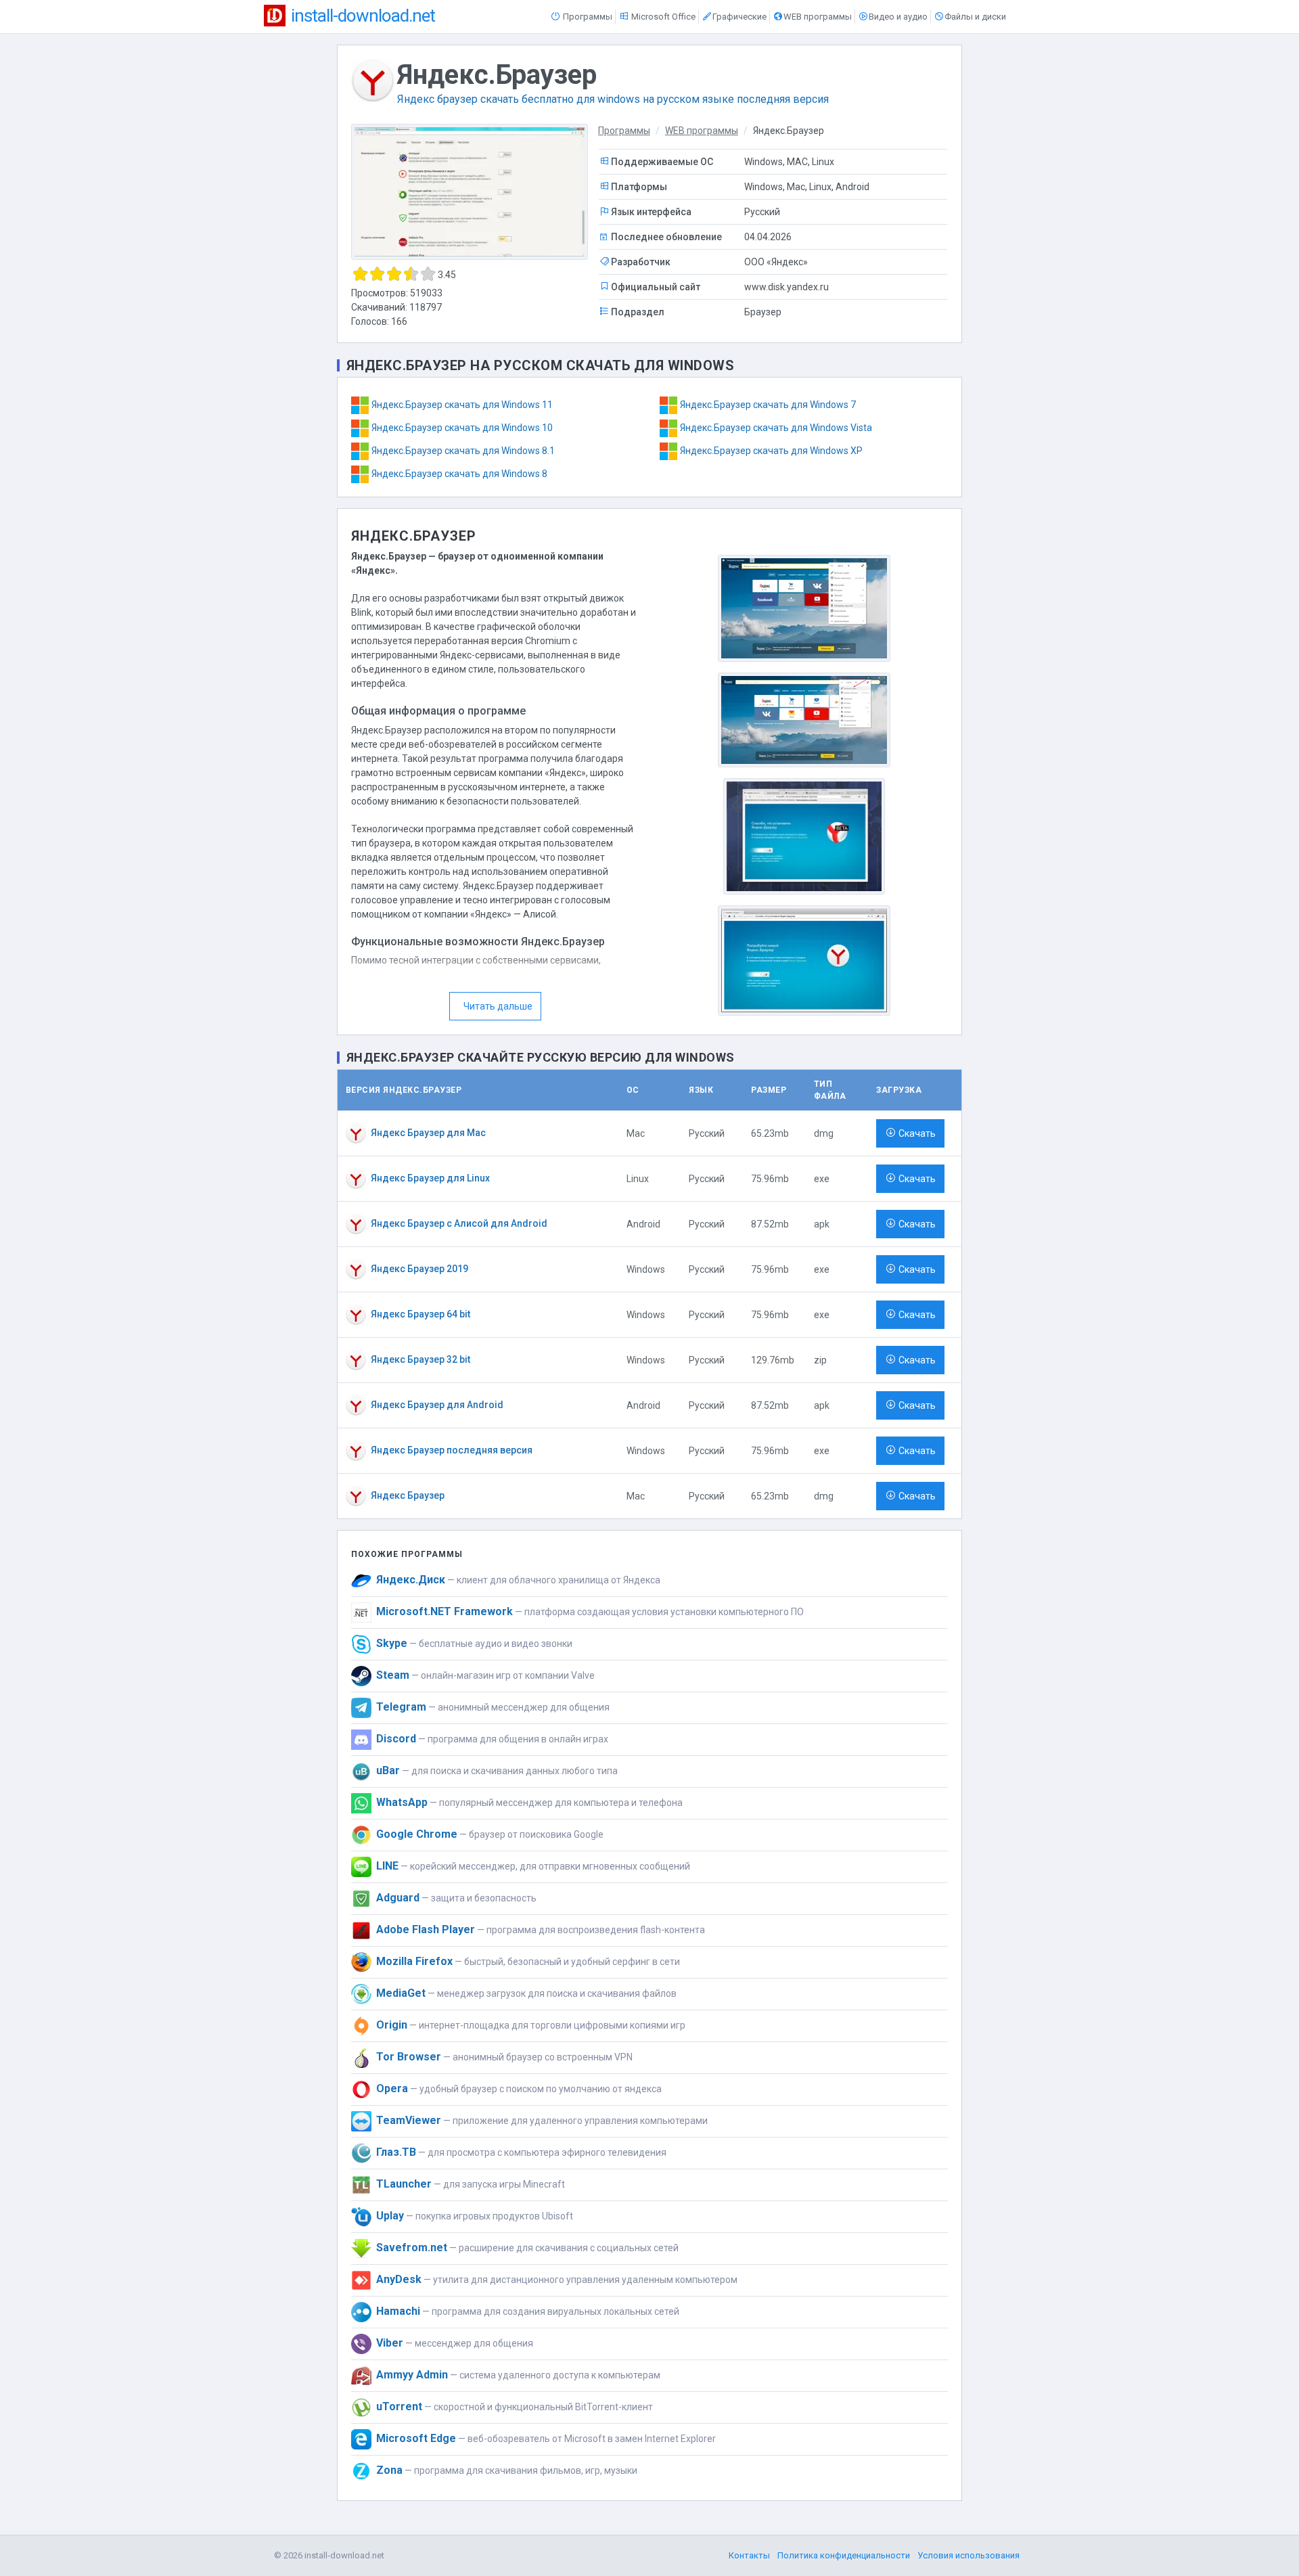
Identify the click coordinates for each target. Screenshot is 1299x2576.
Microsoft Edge (416, 2438)
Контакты (749, 2555)
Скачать (917, 1133)
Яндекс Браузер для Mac (428, 1133)
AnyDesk (399, 2279)
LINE (387, 1865)
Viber (390, 2342)
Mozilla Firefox (414, 1961)
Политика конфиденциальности (844, 2555)
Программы (587, 17)
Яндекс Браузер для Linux (430, 1178)
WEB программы (818, 17)
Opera (392, 2088)
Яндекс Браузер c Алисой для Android (459, 1223)
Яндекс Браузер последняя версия (452, 1450)
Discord (396, 1738)
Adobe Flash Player (426, 1929)
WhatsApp (402, 1802)
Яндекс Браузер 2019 (419, 1269)
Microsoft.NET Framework (445, 1611)
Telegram (401, 1706)
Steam (393, 1674)
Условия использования (968, 2555)
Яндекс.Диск (411, 1579)
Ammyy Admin (412, 2374)
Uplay (390, 2215)
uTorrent (399, 2406)
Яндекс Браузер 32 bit (420, 1359)
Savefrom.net (412, 2247)
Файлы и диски (975, 17)
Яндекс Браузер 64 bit (420, 1314)
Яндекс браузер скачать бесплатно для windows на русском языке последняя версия (613, 99)
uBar (388, 1770)
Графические (739, 17)
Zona (389, 2469)
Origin (392, 2024)
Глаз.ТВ (396, 2151)
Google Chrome (417, 1833)
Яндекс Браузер (408, 1495)
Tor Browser (409, 2056)
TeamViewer (409, 2120)
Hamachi (398, 2310)
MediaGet (401, 1992)
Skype (392, 1643)
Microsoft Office (662, 17)
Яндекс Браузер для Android (437, 1405)
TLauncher (404, 2183)
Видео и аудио (898, 17)
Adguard (398, 1897)
